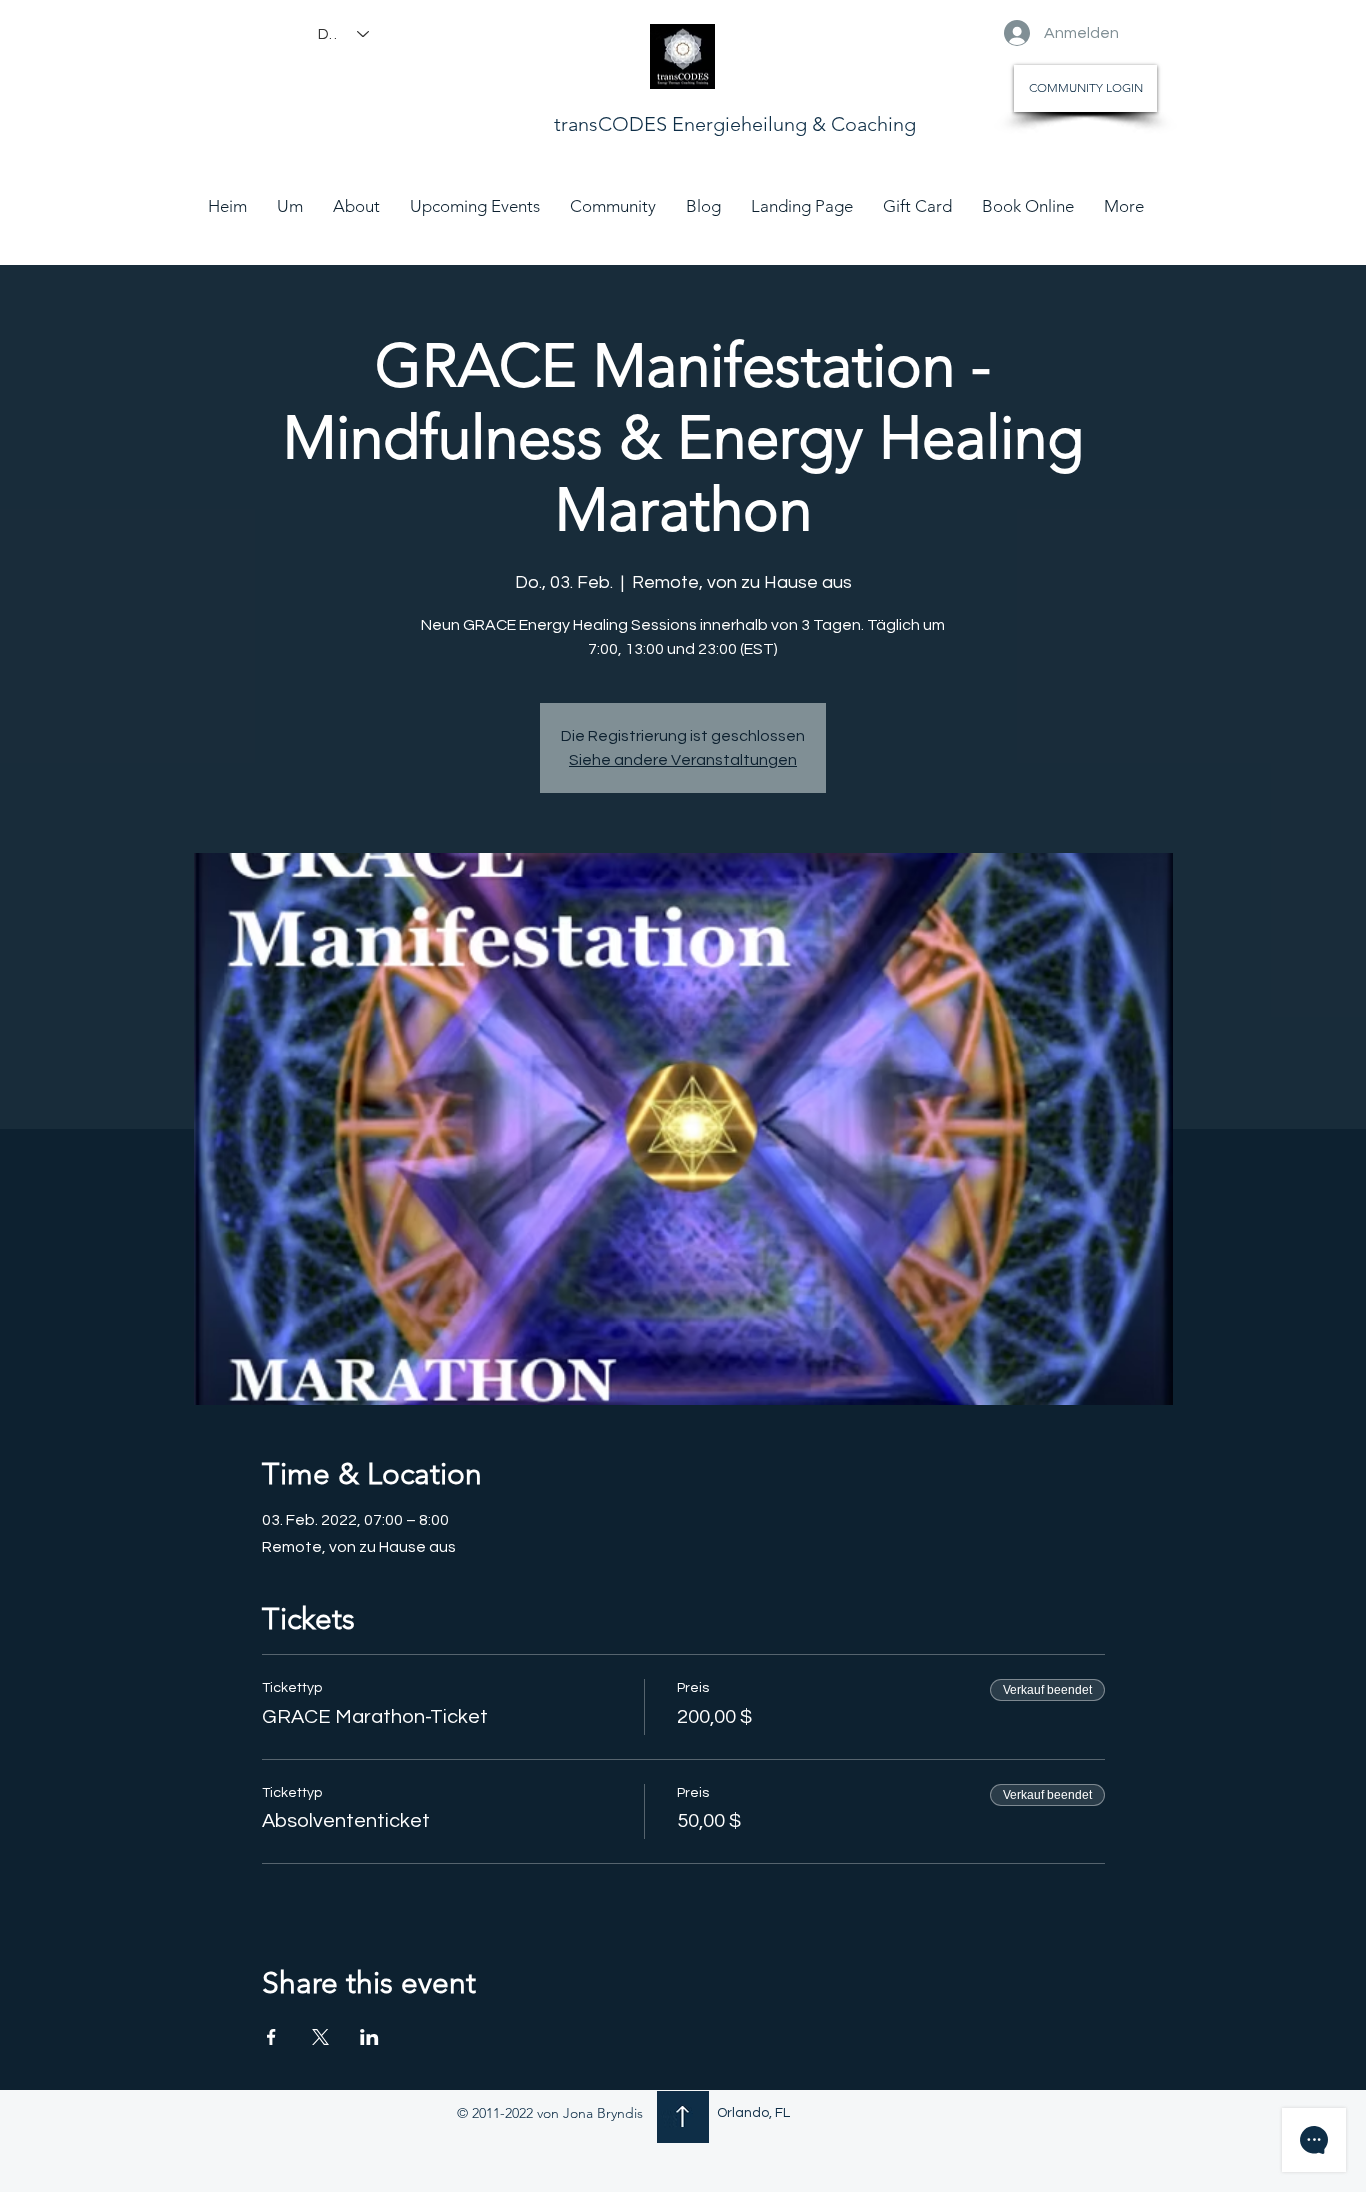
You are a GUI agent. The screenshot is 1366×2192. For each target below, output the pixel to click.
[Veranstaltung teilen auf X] (320, 2037)
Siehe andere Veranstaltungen (683, 760)
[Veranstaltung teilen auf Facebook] (271, 2037)
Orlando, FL (753, 2113)
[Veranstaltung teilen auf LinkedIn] (369, 2037)
